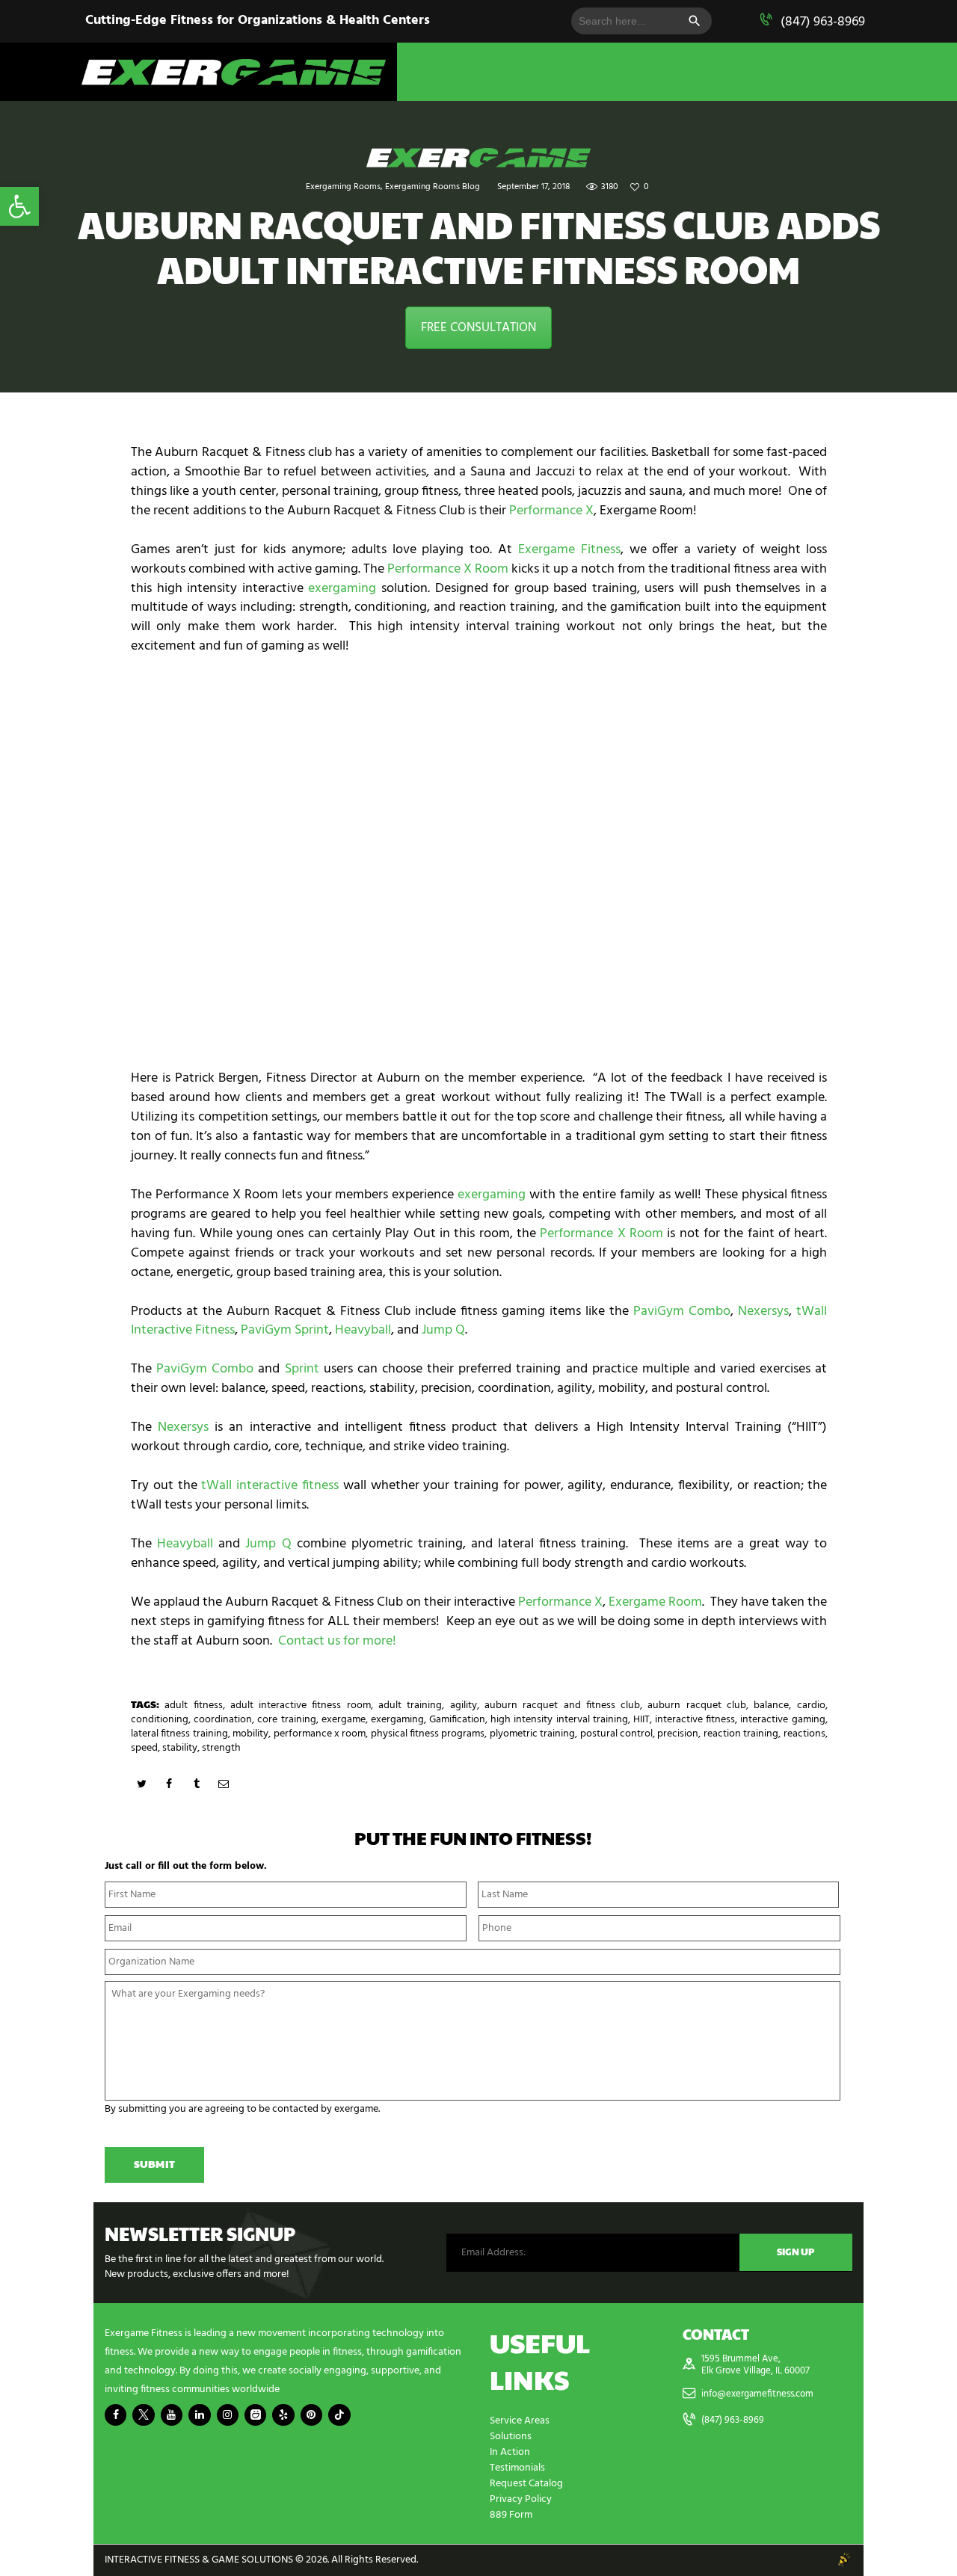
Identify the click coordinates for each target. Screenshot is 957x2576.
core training (286, 1720)
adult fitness (193, 1705)
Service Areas (520, 2421)
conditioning (160, 1720)
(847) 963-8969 (823, 22)
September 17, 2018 (533, 187)
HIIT (641, 1720)
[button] (19, 206)
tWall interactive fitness (270, 1486)
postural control (616, 1734)
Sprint (302, 1369)
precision (678, 1734)
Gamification (457, 1720)
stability (180, 1748)
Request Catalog (526, 2484)
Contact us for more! (337, 1641)
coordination (223, 1720)
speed (144, 1748)
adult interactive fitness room (301, 1705)
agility (464, 1705)
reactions (804, 1734)
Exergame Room (655, 1602)
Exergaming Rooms (343, 187)
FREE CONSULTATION (478, 328)
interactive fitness (695, 1720)
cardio (811, 1705)
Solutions (511, 2437)
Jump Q (443, 1330)
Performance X (551, 511)
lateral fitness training (179, 1734)
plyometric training (532, 1734)
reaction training (741, 1734)
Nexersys (763, 1312)
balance (771, 1705)
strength (221, 1748)
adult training (410, 1705)
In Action (510, 2452)
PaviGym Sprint (285, 1330)
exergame (344, 1720)
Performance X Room (448, 569)
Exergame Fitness (569, 550)
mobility (250, 1734)
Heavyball (363, 1330)
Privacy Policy (521, 2499)
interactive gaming (782, 1720)
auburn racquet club (697, 1705)
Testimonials (517, 2468)
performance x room (320, 1734)
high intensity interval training (559, 1720)
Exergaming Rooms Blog (433, 187)
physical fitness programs (428, 1734)
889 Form (511, 2515)
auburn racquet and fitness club (562, 1705)
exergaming (342, 589)
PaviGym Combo (682, 1312)
